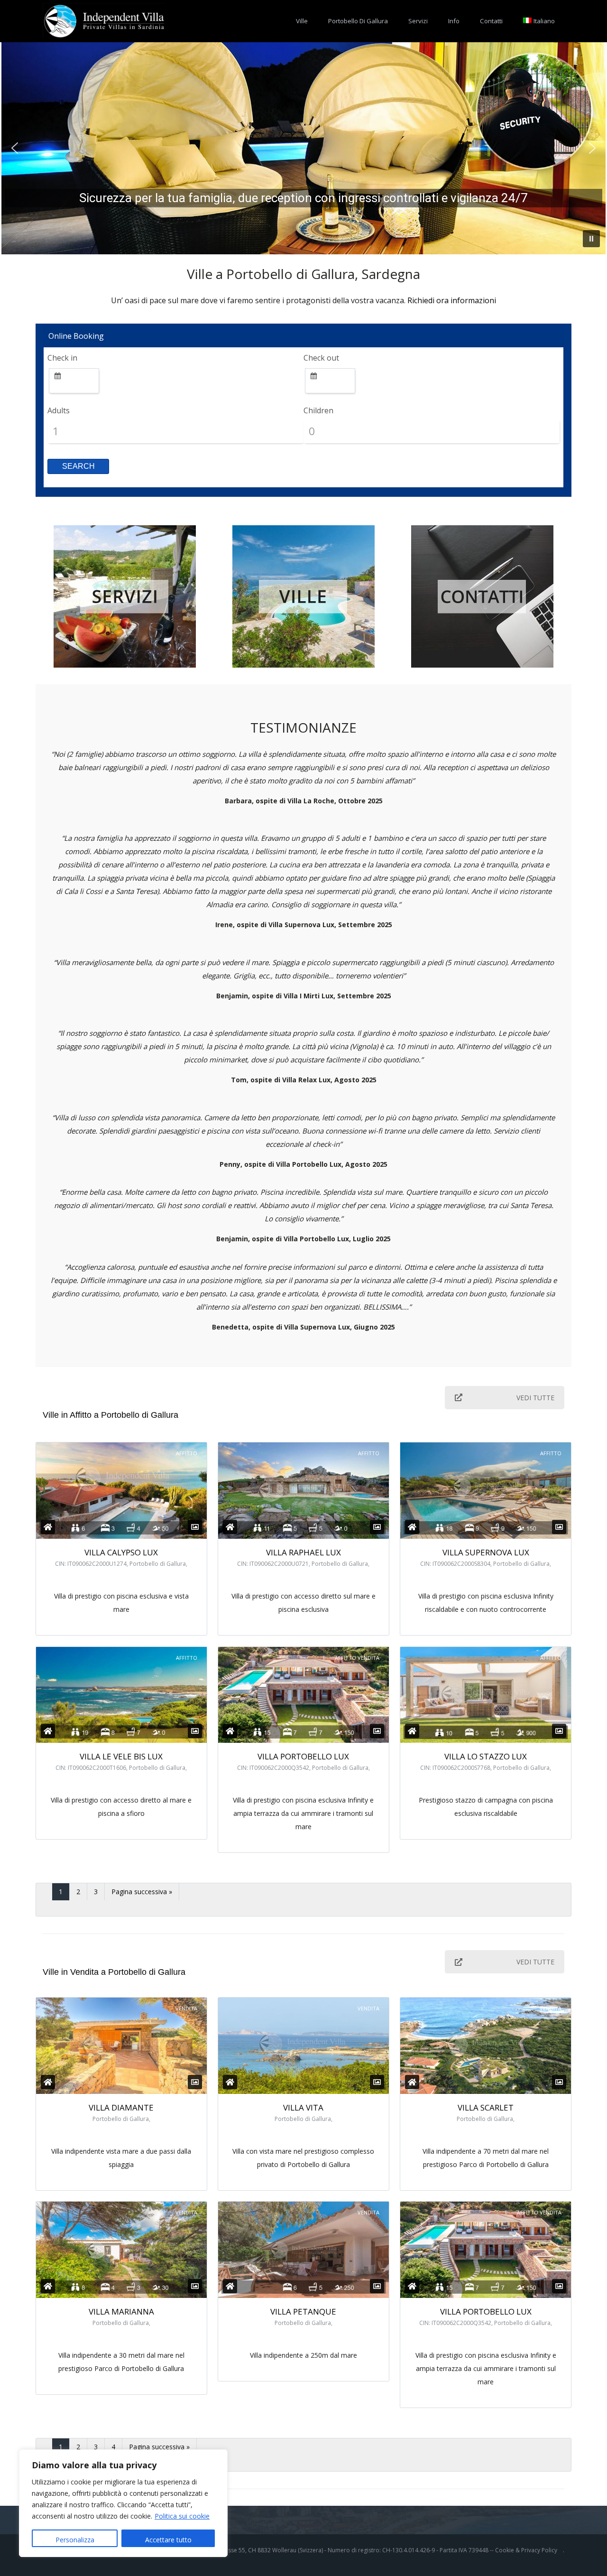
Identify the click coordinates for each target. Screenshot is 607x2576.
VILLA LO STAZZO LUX (486, 1756)
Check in (62, 358)
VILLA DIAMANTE (121, 2107)
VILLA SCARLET (486, 2107)
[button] (15, 148)
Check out (321, 358)
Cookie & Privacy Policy (526, 2550)
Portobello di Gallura (358, 21)
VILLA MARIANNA (121, 2311)
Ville (302, 21)
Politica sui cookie (182, 2516)
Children (318, 410)
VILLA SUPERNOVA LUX (486, 1552)
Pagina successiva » (142, 1892)
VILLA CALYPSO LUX (121, 1552)
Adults (59, 410)
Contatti (491, 21)
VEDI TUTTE (535, 1398)
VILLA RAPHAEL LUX (303, 1552)
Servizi (418, 21)
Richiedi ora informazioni (452, 300)
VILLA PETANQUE (303, 2311)
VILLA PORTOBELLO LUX (303, 1756)
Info (454, 21)
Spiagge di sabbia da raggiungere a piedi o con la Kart (303, 198)
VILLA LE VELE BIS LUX (121, 1756)
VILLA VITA (303, 2107)
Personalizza (75, 2540)
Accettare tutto (168, 2540)
